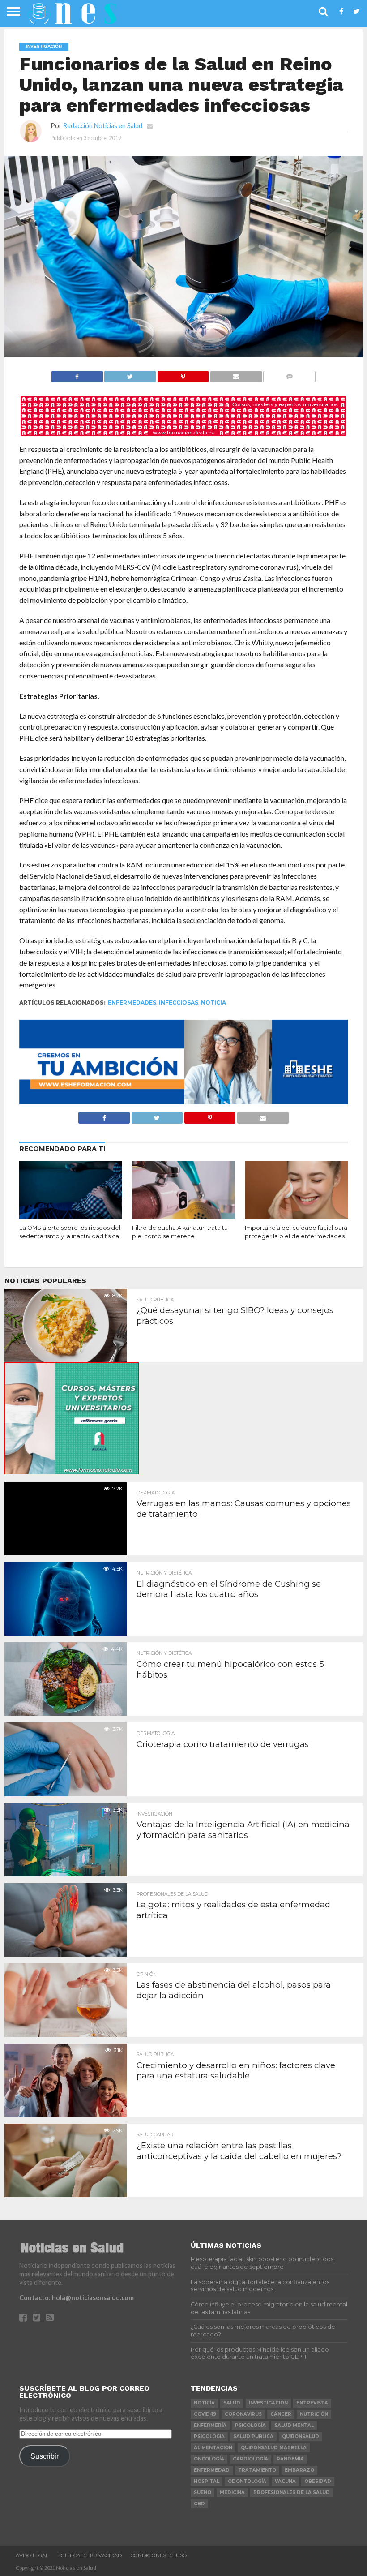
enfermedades (132, 1002)
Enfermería (210, 2425)
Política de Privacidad (90, 2555)
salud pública (253, 2436)
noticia (213, 1002)
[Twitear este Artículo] (130, 374)
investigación (268, 2403)
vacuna (285, 2481)
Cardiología (250, 2459)
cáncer (281, 2414)
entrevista (312, 2403)
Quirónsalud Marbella (274, 2448)
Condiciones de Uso (159, 2555)
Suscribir (45, 2456)
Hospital (207, 2481)
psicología (250, 2425)
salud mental (294, 2425)
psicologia (209, 2436)
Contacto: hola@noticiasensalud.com (77, 2298)
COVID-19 (205, 2414)
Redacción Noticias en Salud (103, 126)
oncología (209, 2459)
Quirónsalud (301, 2436)
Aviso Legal (32, 2555)
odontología (247, 2481)
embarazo (299, 2470)
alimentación (213, 2448)
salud (232, 2403)
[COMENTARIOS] (289, 374)
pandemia (290, 2459)
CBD (199, 2504)
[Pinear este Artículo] (183, 374)
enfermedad (212, 2470)
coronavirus (243, 2414)
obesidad (318, 2481)
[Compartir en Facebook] (77, 374)
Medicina (232, 2492)
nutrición (314, 2414)
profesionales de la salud (292, 2492)
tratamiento (257, 2470)
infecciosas (179, 1002)
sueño (203, 2492)
